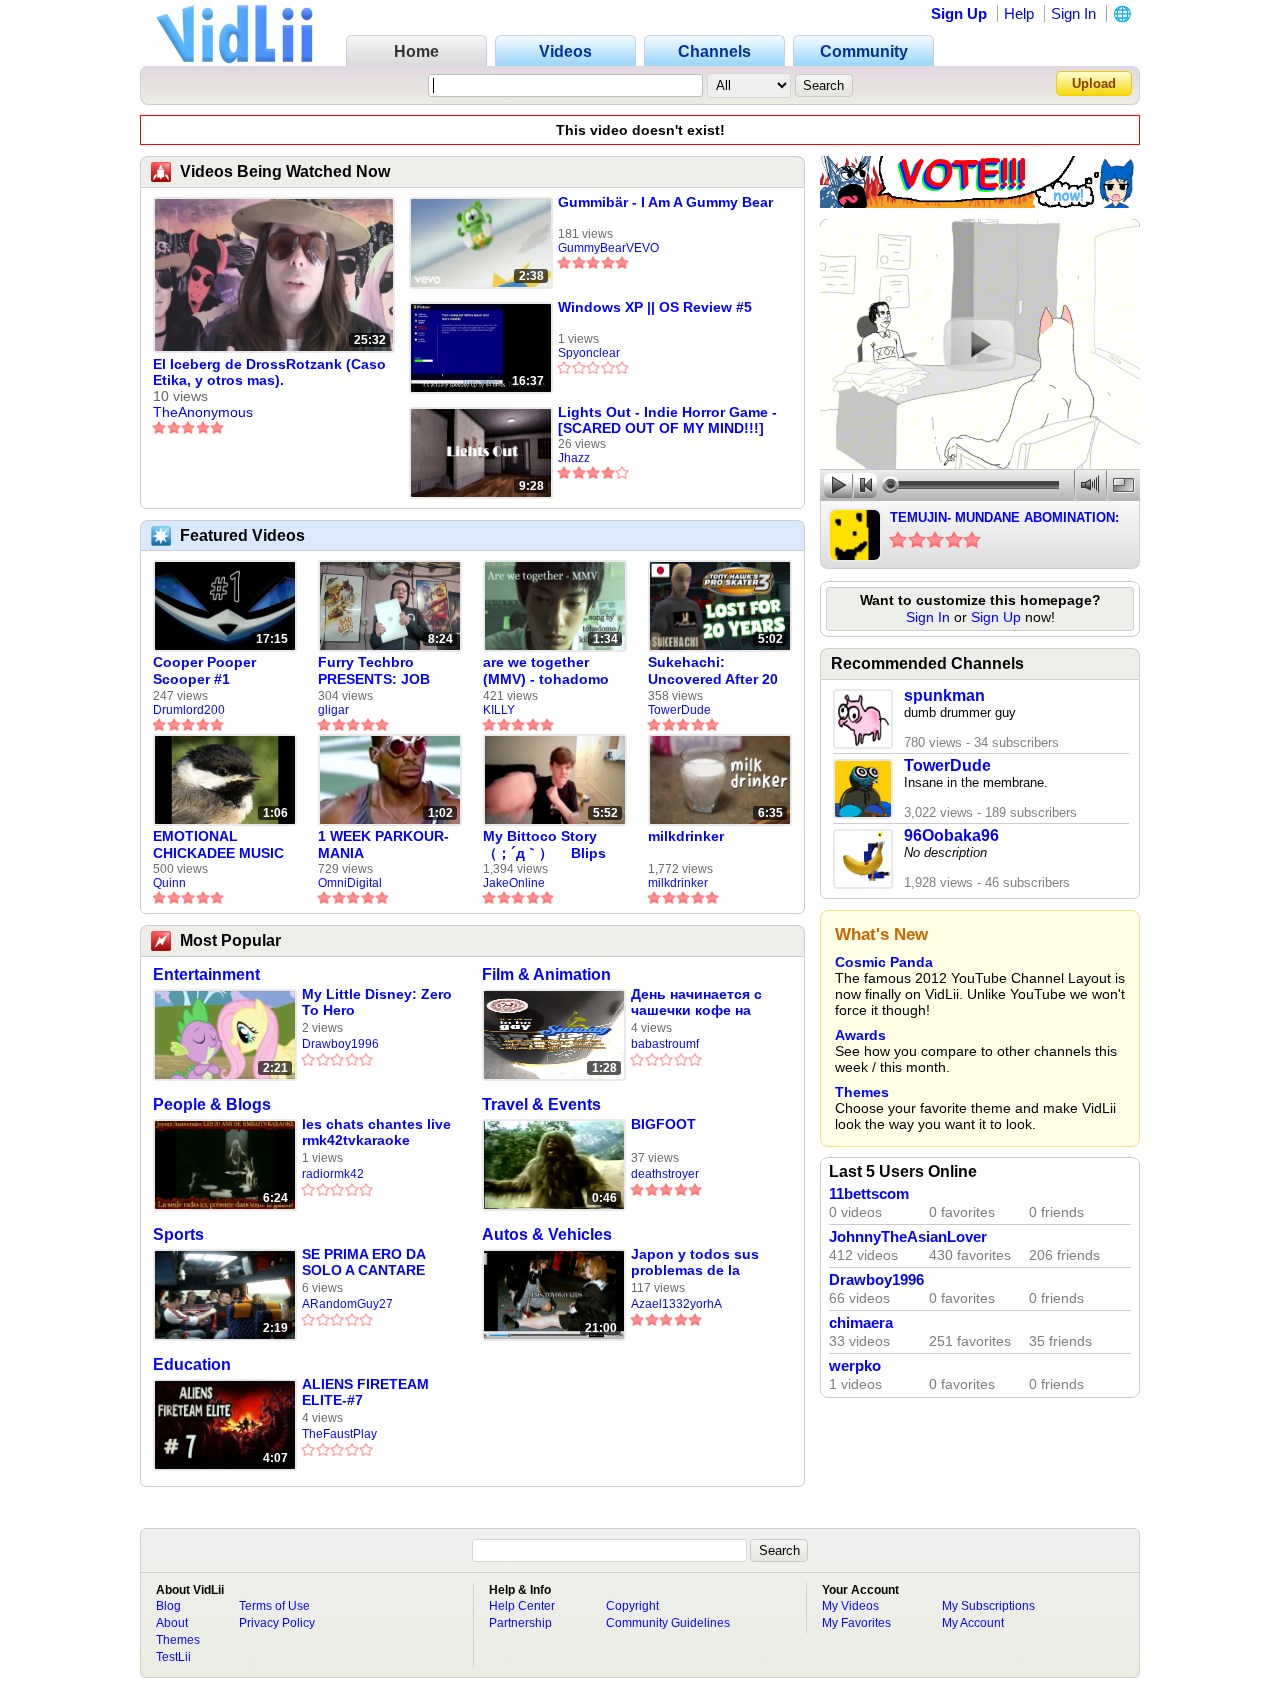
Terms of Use (274, 1606)
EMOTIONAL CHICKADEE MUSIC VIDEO (218, 845)
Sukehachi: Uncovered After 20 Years (713, 671)
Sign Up (959, 13)
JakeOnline (514, 883)
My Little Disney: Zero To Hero (377, 1002)
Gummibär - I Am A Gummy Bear (665, 202)
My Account (973, 1623)
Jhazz (574, 458)
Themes (862, 1092)
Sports (178, 1234)
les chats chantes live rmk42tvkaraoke (376, 1132)
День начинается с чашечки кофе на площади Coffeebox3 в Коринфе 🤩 (704, 1002)
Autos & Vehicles (547, 1234)
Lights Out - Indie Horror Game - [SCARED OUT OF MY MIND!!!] (667, 420)
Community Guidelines (668, 1623)
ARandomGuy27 (347, 1304)
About (172, 1623)
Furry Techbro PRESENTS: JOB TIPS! (374, 671)
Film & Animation (546, 974)
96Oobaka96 (951, 835)
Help (1019, 13)
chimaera (861, 1323)
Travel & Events (541, 1104)
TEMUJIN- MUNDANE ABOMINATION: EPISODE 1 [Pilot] (1004, 519)
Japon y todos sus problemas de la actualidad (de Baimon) (695, 1262)
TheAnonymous (203, 412)
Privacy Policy (277, 1623)
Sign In (1073, 13)
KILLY (499, 710)
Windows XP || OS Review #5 (655, 307)
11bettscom (869, 1194)
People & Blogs (212, 1104)
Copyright (632, 1606)
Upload (1094, 83)
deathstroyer (665, 1174)
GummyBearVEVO (608, 248)
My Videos (850, 1606)
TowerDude (679, 710)
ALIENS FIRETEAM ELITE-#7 (365, 1392)
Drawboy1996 (340, 1044)
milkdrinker (686, 836)
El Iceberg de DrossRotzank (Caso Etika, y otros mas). (269, 372)
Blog (168, 1606)
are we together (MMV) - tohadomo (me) (546, 671)
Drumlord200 (189, 710)
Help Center (522, 1606)
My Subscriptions (988, 1606)
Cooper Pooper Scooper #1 (204, 670)
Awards (860, 1035)
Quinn (169, 883)
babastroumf (665, 1044)
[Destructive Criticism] (980, 203)
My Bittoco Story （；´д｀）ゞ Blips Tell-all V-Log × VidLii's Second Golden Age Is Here (548, 845)
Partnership (520, 1623)
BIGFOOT (663, 1124)
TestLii (173, 1657)
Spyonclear (589, 353)
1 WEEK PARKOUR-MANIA (383, 844)
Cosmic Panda (884, 962)
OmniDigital (350, 883)
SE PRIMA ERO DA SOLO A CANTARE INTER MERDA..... (363, 1262)
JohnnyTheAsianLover (908, 1237)
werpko (855, 1366)
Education (192, 1364)
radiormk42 (333, 1174)
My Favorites (856, 1623)
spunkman (944, 695)
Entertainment (206, 974)
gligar (333, 710)
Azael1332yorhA (676, 1304)
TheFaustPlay (339, 1434)
